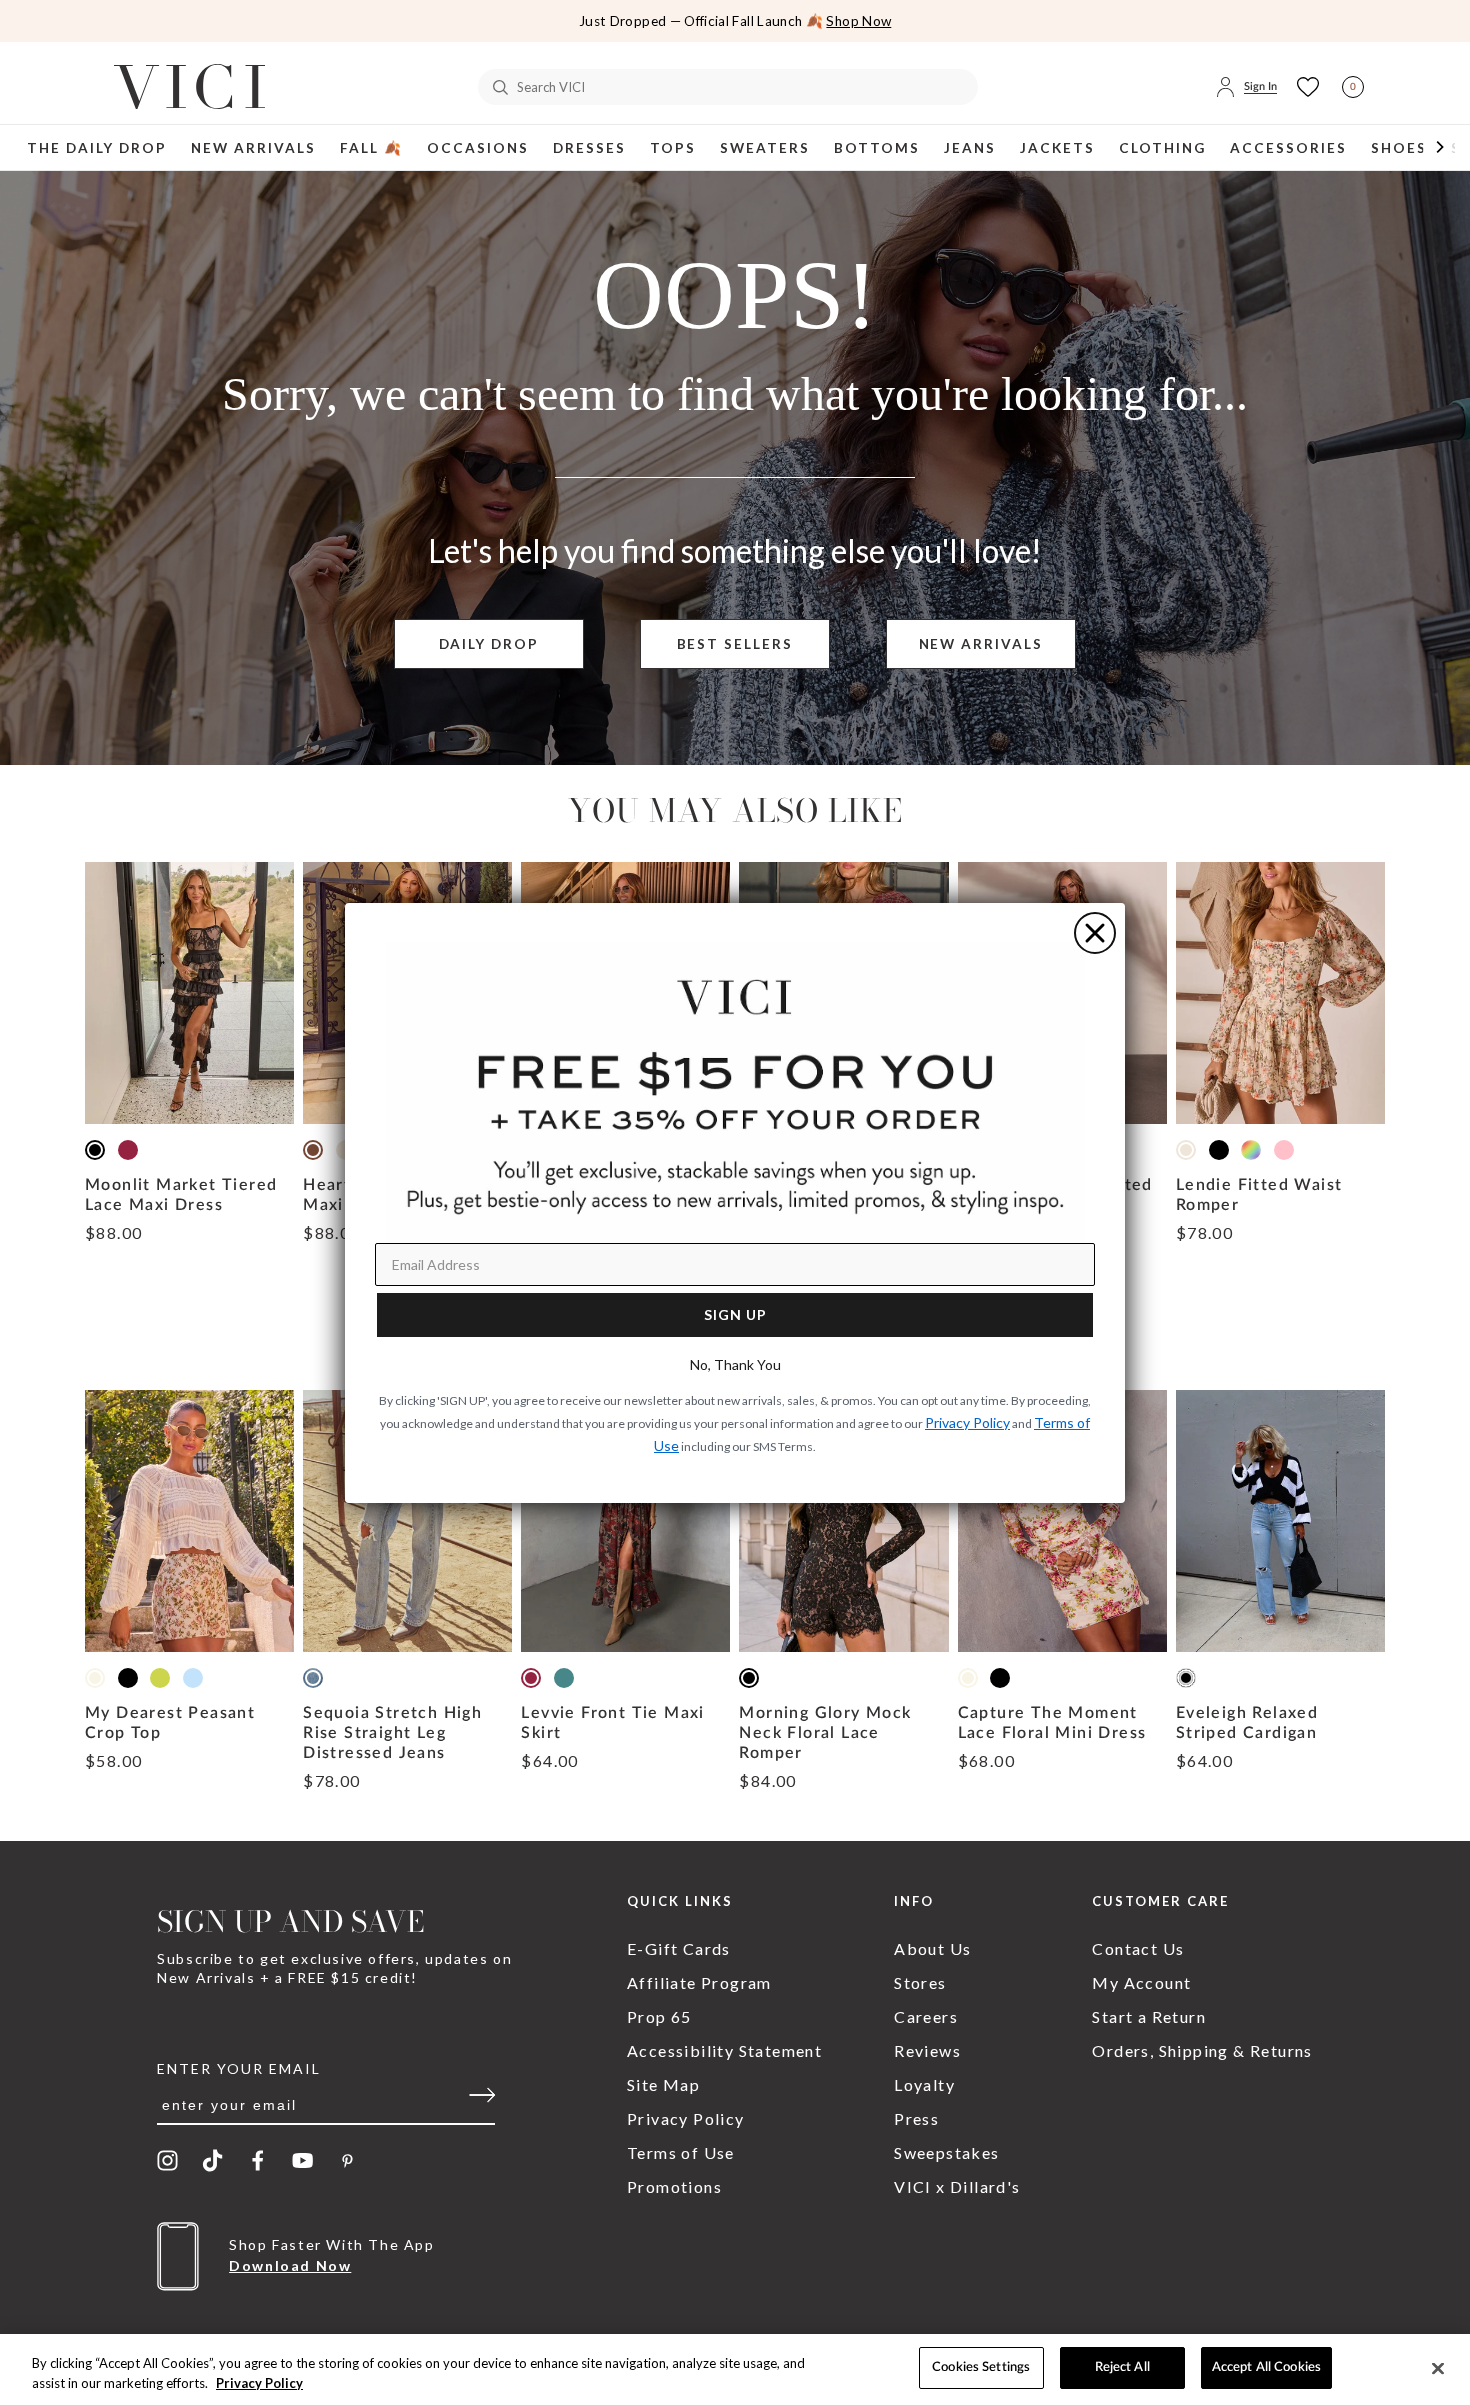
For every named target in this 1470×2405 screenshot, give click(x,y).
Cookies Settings (981, 2367)
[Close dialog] (1095, 933)
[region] (735, 2369)
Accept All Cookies (1266, 2367)
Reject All (1122, 2367)
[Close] (1438, 2368)
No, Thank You (735, 1364)
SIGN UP (735, 1314)
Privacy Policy (259, 2383)
